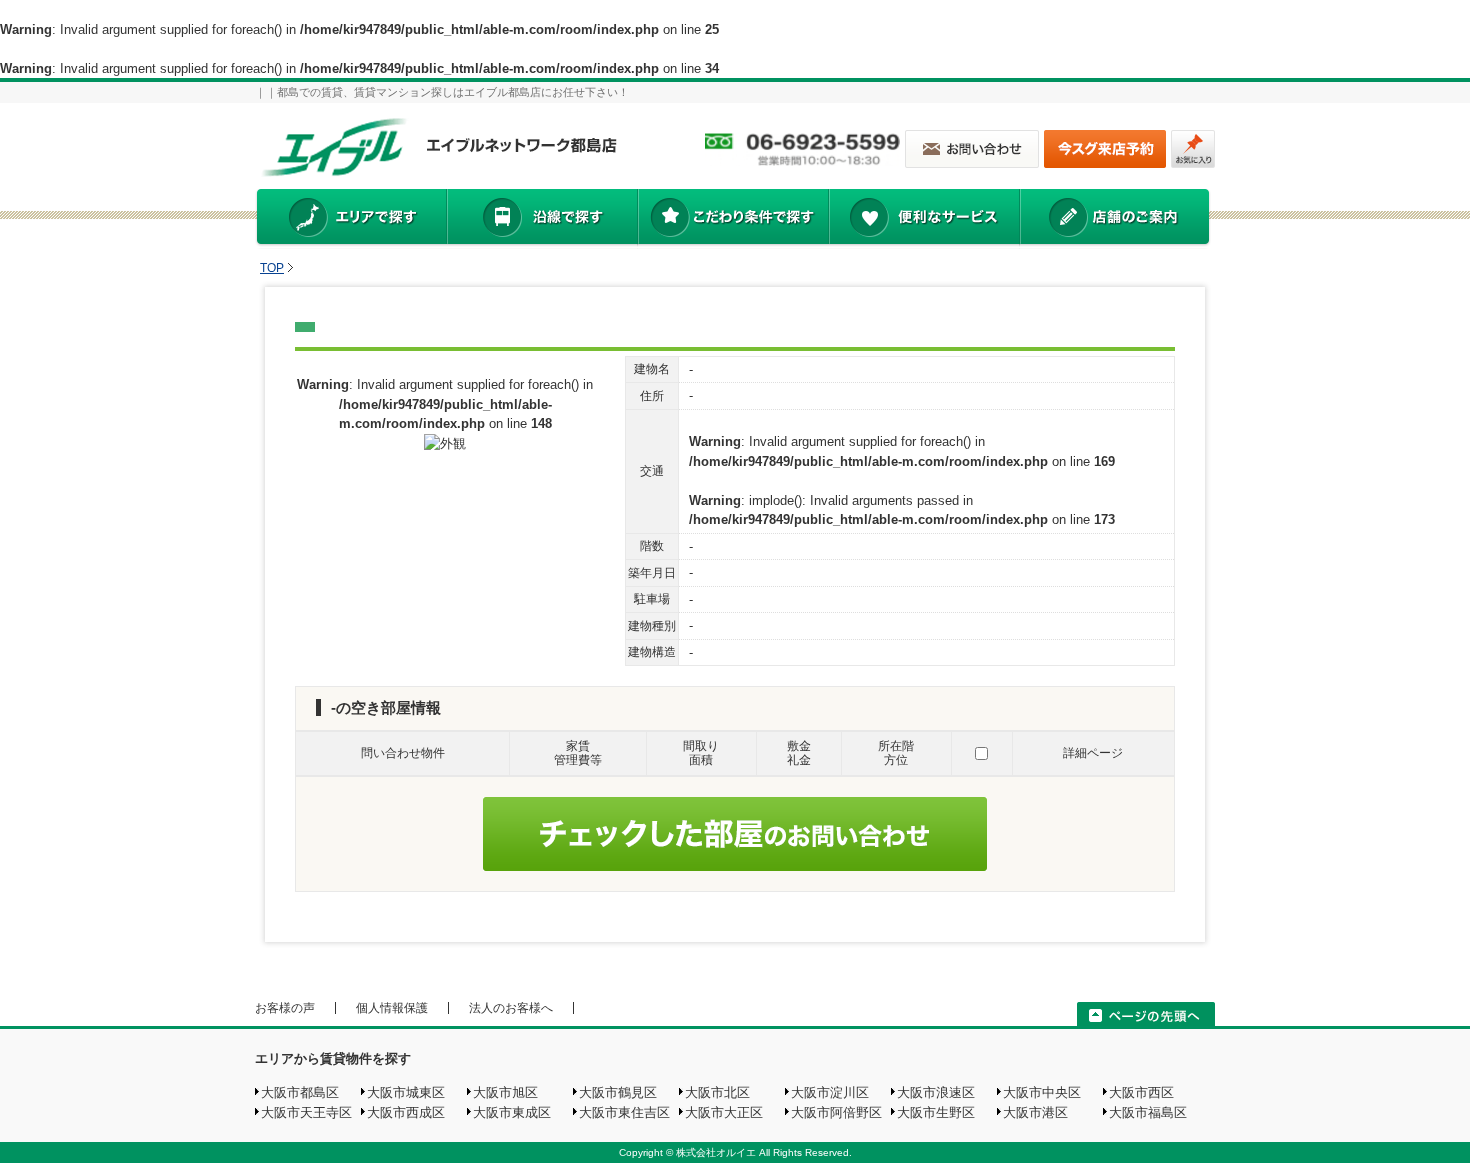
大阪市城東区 (406, 1092)
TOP (272, 267)
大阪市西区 (1141, 1092)
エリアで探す (350, 219)
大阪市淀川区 (830, 1092)
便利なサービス (924, 219)
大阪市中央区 (1042, 1092)
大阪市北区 (717, 1092)
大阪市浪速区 (936, 1092)
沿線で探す (542, 219)
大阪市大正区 (724, 1112)
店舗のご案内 (1115, 219)
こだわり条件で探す (732, 219)
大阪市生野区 (936, 1112)
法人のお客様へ (511, 1008)
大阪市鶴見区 (618, 1092)
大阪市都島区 (300, 1092)
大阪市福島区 (1148, 1112)
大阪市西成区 (406, 1112)
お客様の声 (285, 1008)
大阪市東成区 (512, 1112)
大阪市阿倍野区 (836, 1112)
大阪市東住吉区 (624, 1112)
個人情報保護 (392, 1008)
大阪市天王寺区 (306, 1112)
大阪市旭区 (505, 1092)
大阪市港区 (1035, 1112)
